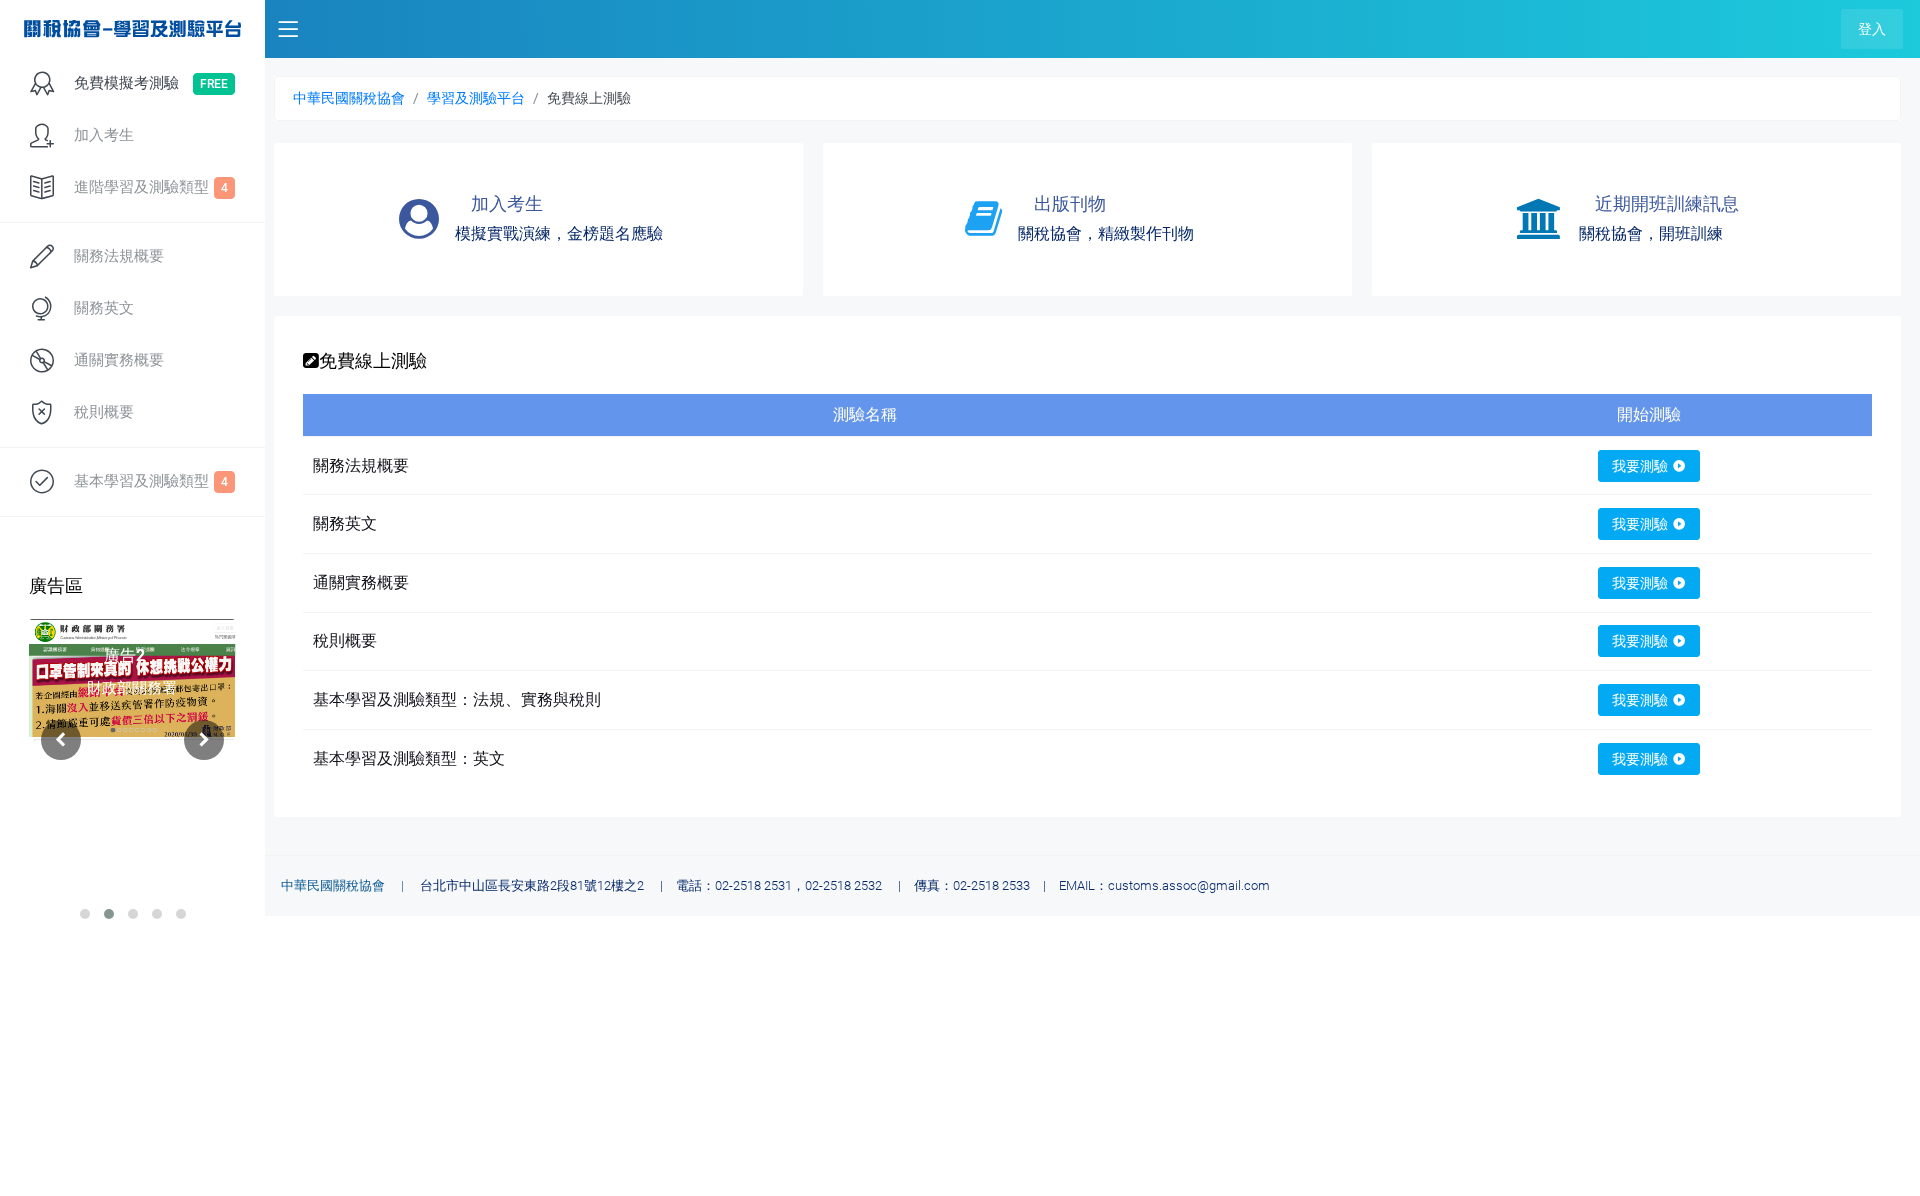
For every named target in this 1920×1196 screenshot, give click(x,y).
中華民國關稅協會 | (349, 885)
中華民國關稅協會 (349, 98)
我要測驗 (1640, 466)
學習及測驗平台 (476, 98)
